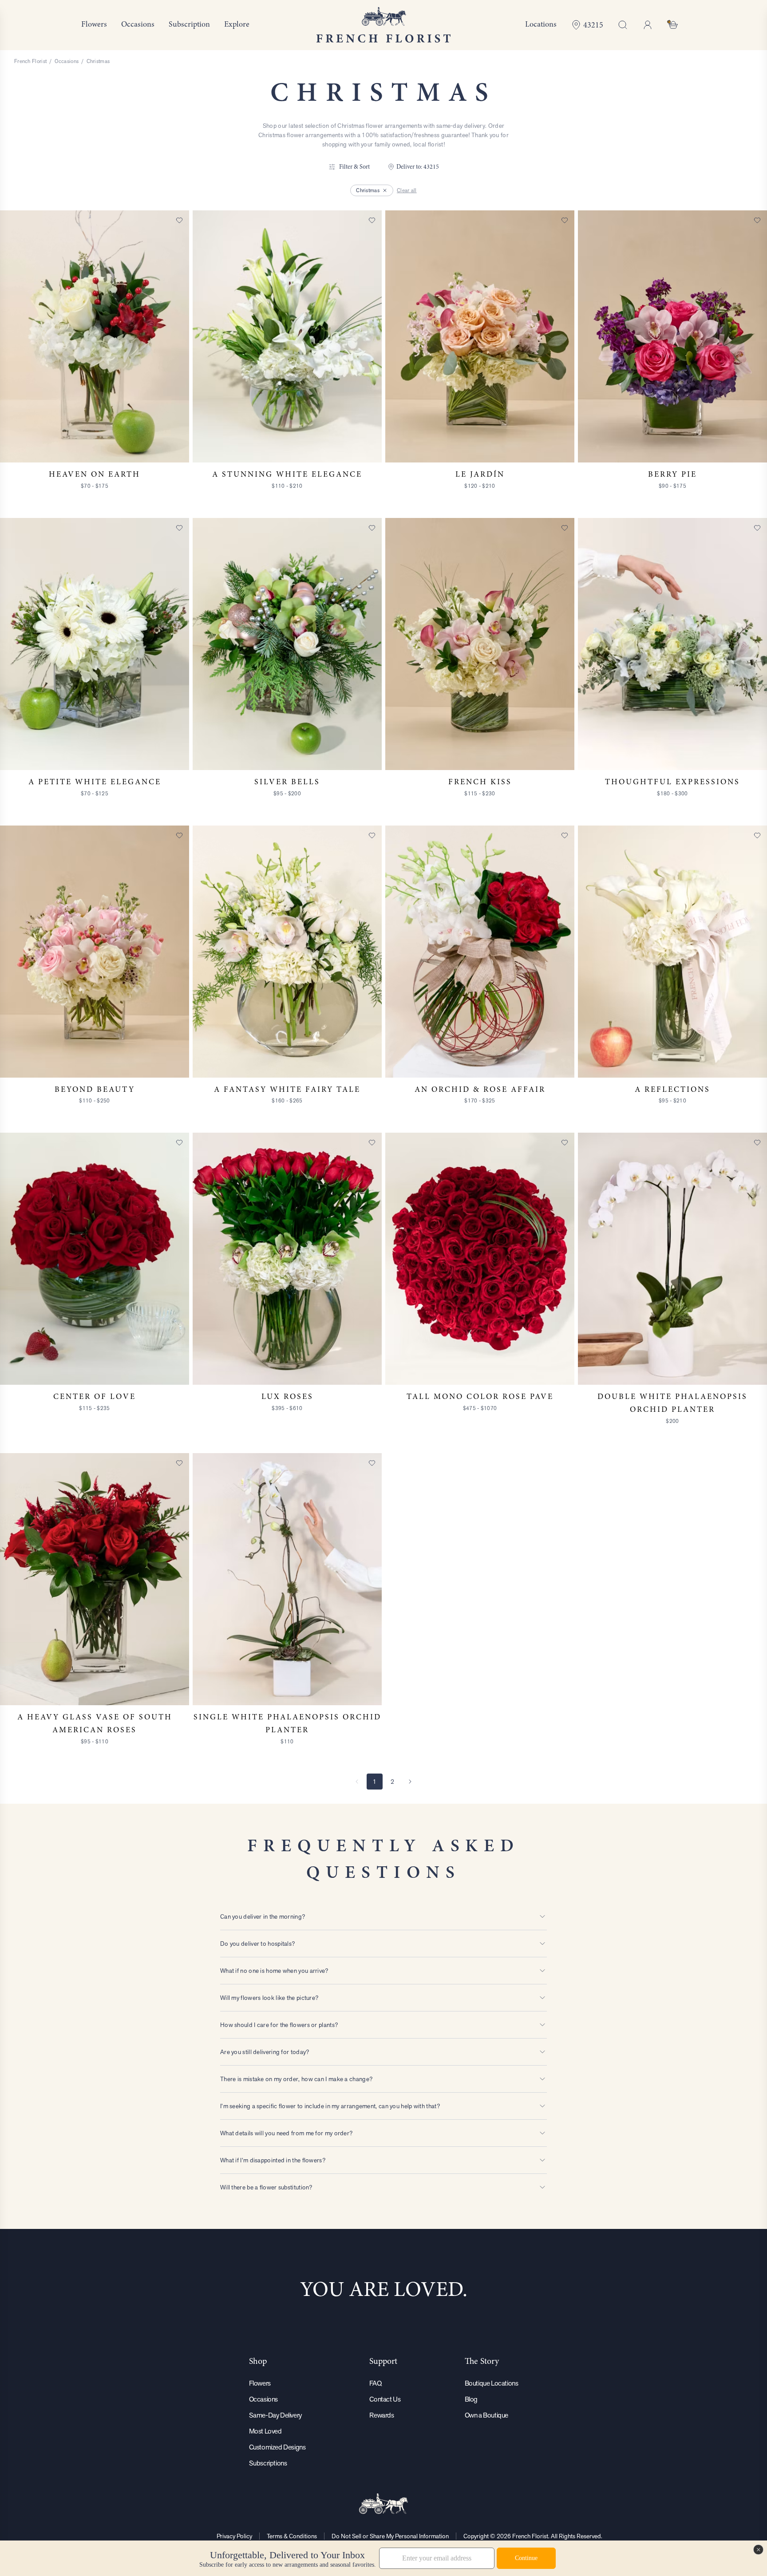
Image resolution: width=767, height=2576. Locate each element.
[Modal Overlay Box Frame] (383, 2558)
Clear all (407, 190)
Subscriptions (268, 2463)
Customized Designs (277, 2447)
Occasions (67, 61)
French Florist (30, 61)
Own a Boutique (486, 2415)
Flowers (260, 2383)
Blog (471, 2399)
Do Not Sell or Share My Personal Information (390, 2536)
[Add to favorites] (179, 220)
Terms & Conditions (292, 2536)
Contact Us (385, 2399)
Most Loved (265, 2431)
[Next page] (410, 1782)
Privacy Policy (234, 2536)
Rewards (382, 2415)
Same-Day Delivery (275, 2415)
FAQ (375, 2383)
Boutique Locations (492, 2383)
